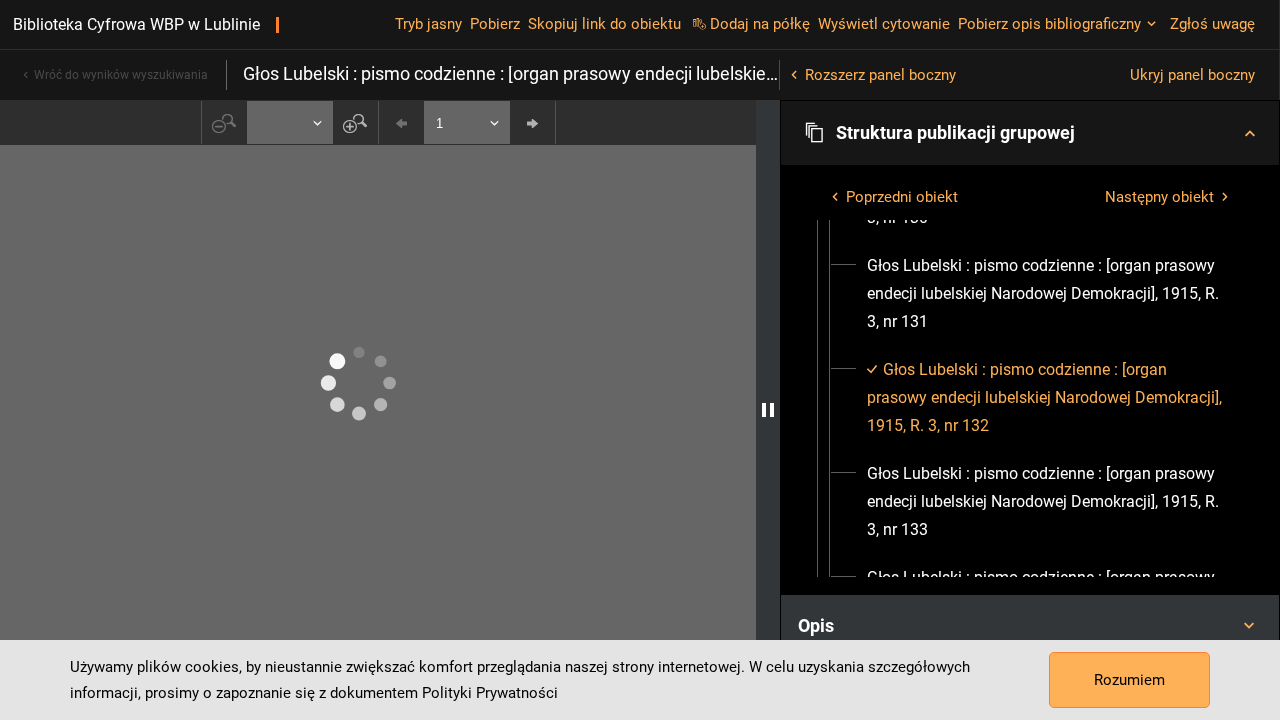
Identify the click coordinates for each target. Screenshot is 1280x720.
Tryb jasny (428, 24)
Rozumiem (1129, 680)
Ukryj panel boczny (1192, 75)
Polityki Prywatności (490, 693)
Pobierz (495, 24)
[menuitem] (1048, 294)
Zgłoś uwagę (1212, 24)
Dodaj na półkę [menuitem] (760, 24)
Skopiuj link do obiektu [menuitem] (604, 24)
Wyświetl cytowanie (884, 24)
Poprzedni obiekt (902, 197)
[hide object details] (768, 410)
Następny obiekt (1159, 197)
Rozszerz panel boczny (880, 75)
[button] (1030, 133)
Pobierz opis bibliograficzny (1049, 24)
